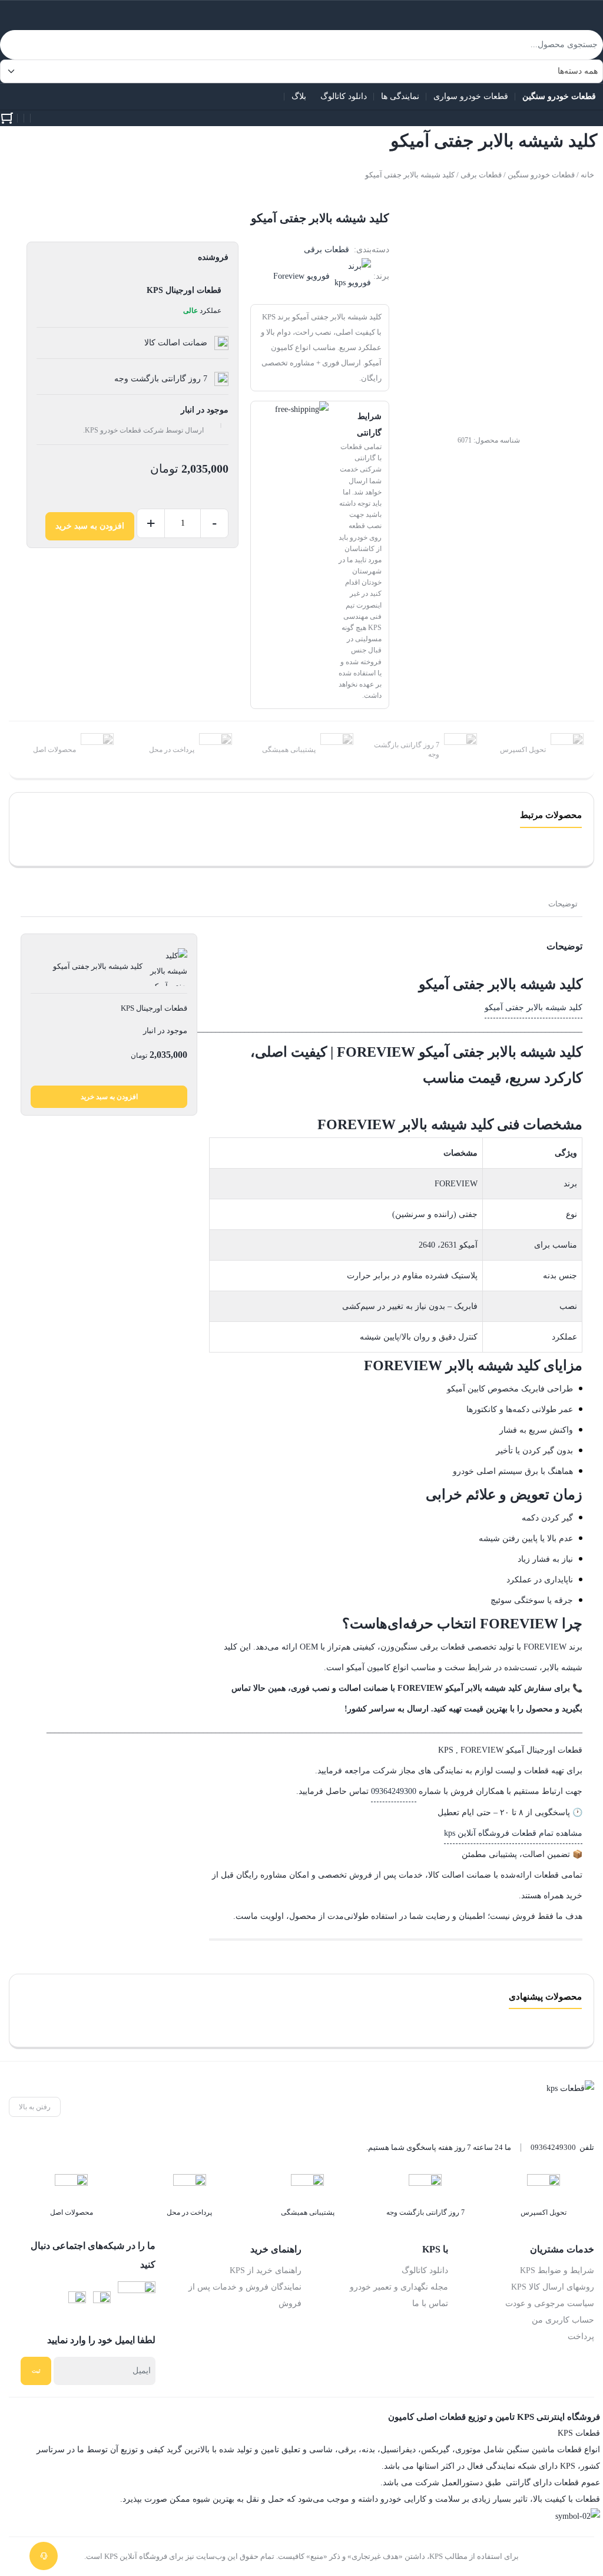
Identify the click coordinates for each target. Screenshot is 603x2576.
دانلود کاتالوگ (425, 2270)
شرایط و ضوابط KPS (557, 2270)
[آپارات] (137, 2300)
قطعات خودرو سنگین (541, 175)
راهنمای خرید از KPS (266, 2270)
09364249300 (394, 1791)
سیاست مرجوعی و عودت (550, 2303)
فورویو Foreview (301, 276)
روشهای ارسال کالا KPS (553, 2287)
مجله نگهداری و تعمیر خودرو (399, 2287)
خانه (587, 175)
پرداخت (581, 2336)
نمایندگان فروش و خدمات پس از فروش (245, 2295)
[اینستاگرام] (102, 2300)
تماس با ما (430, 2303)
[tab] (563, 904)
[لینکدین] (77, 2300)
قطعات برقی (481, 175)
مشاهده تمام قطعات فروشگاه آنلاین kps (513, 1833)
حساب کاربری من (563, 2320)
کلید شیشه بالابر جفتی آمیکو (534, 1007)
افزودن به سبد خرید (90, 526)
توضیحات (563, 904)
